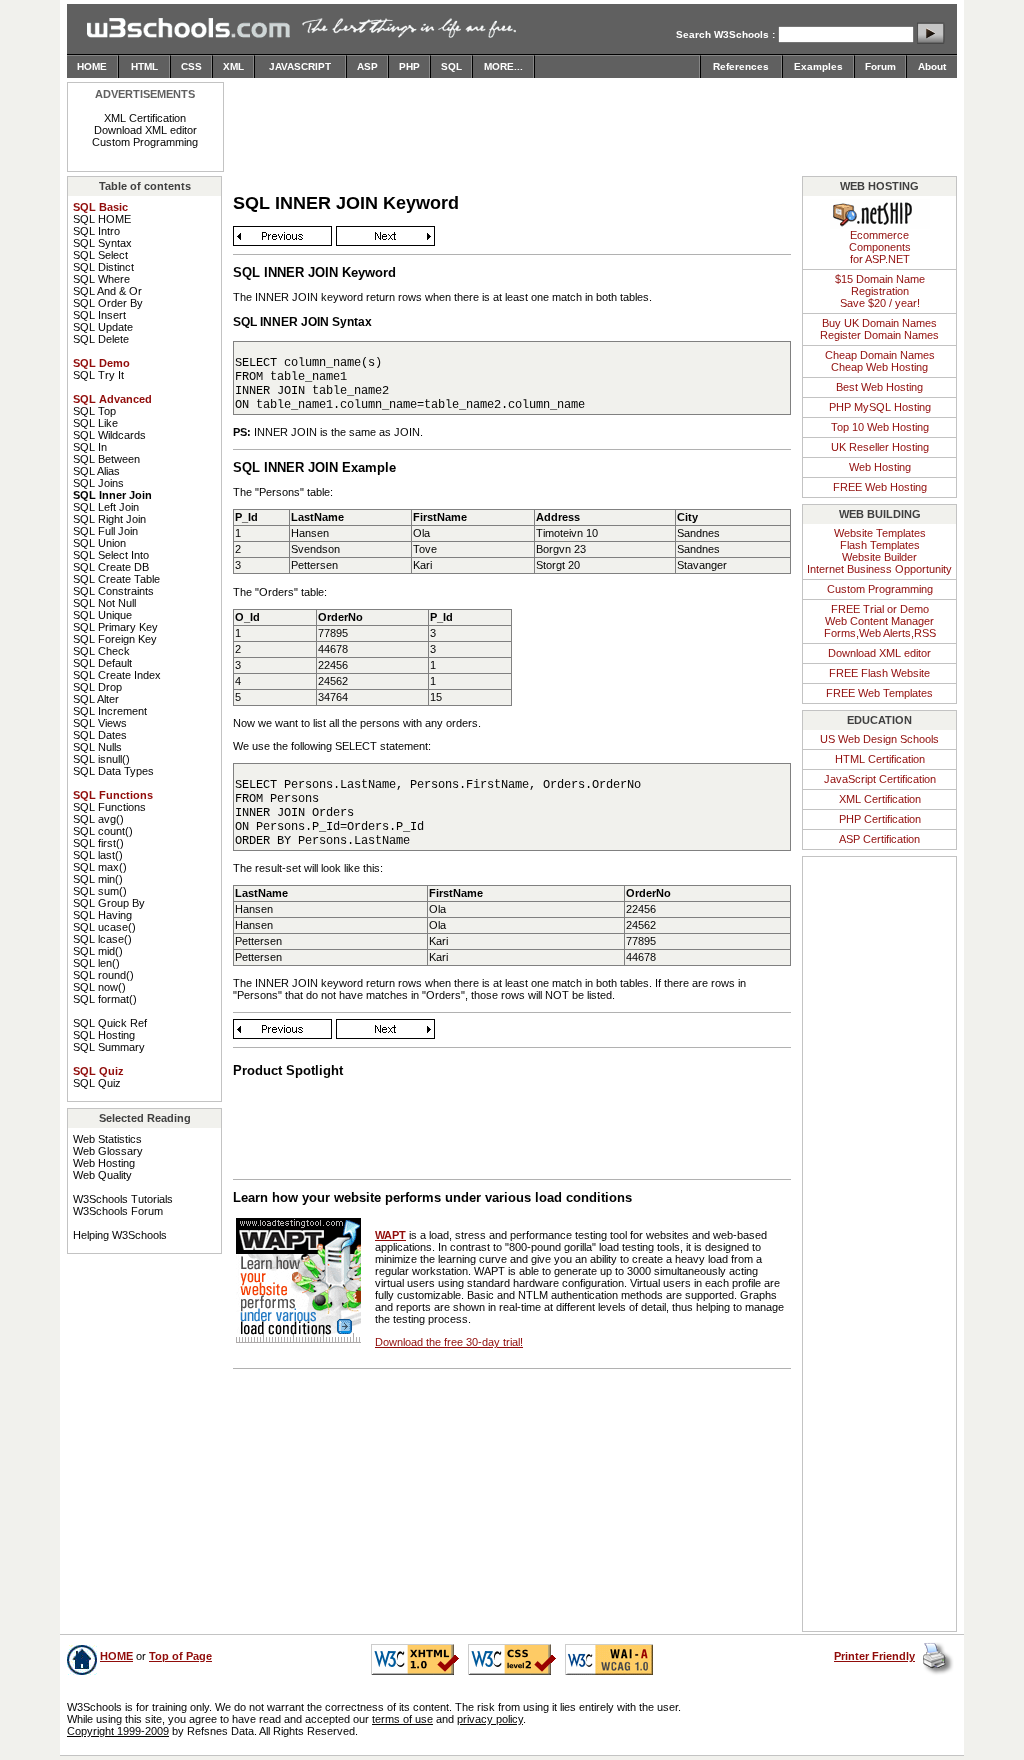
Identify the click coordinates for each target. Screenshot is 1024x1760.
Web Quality (102, 1175)
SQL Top (94, 411)
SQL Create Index (117, 675)
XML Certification (145, 118)
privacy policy (490, 1719)
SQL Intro (96, 231)
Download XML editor (145, 130)
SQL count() (103, 831)
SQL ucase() (104, 927)
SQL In (90, 447)
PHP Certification (880, 819)
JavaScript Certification (880, 779)
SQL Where (101, 279)
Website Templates (880, 533)
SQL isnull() (101, 759)
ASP (367, 66)
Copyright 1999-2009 (118, 1731)
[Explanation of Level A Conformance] (609, 1671)
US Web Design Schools (879, 739)
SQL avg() (98, 819)
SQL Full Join (105, 531)
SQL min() (98, 879)
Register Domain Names (879, 335)
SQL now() (99, 987)
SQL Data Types (113, 771)
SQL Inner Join (112, 495)
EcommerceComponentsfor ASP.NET (880, 247)
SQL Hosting (104, 1035)
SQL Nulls (97, 747)
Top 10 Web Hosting (880, 427)
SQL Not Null (104, 603)
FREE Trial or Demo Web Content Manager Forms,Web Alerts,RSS (880, 621)
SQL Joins (98, 483)
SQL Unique (102, 615)
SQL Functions (109, 807)
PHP (409, 66)
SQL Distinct (103, 267)
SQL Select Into (111, 555)
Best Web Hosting (879, 387)
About (932, 66)
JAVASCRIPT (300, 66)
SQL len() (96, 963)
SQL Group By (109, 903)
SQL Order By (108, 303)
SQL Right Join (109, 519)
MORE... (503, 66)
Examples (818, 66)
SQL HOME (102, 219)
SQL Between (106, 459)
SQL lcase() (102, 939)
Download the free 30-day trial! (449, 1342)
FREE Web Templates (879, 693)
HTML (144, 66)
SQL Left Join (106, 507)
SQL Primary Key (115, 627)
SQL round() (103, 975)
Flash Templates (880, 545)
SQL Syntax (102, 243)
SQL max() (100, 867)
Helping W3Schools (120, 1235)
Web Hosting (104, 1163)
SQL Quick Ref (110, 1023)
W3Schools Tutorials (123, 1199)
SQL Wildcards (109, 435)
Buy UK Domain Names (879, 323)
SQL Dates (100, 735)
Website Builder (879, 557)
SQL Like (95, 423)
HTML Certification (880, 759)
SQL (451, 66)
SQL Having (102, 915)
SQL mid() (98, 951)
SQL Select (100, 255)
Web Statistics (107, 1139)
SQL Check (101, 651)
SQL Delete (101, 339)
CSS (191, 66)
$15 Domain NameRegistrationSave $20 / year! (880, 291)
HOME (92, 66)
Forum (880, 66)
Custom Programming (145, 142)
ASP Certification (879, 839)
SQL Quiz (97, 1083)
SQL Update (103, 327)
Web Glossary (108, 1151)
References (741, 66)
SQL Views (100, 723)
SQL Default (102, 663)
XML (233, 66)
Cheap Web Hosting (879, 367)
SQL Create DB (111, 567)
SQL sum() (100, 891)
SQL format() (105, 999)
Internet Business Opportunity (879, 569)
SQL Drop (97, 687)
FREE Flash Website (879, 673)
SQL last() (98, 855)
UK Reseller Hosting (880, 447)
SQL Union (99, 543)
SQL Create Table (116, 579)
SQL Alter (96, 699)
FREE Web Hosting (880, 487)
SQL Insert (99, 315)
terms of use (402, 1719)
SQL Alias (96, 471)
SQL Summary (109, 1047)
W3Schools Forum (118, 1211)
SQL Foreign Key (115, 639)
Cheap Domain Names (880, 355)
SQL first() (98, 843)
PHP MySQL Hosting (880, 407)
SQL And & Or (107, 291)
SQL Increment (110, 711)
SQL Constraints (113, 591)
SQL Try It (98, 375)
